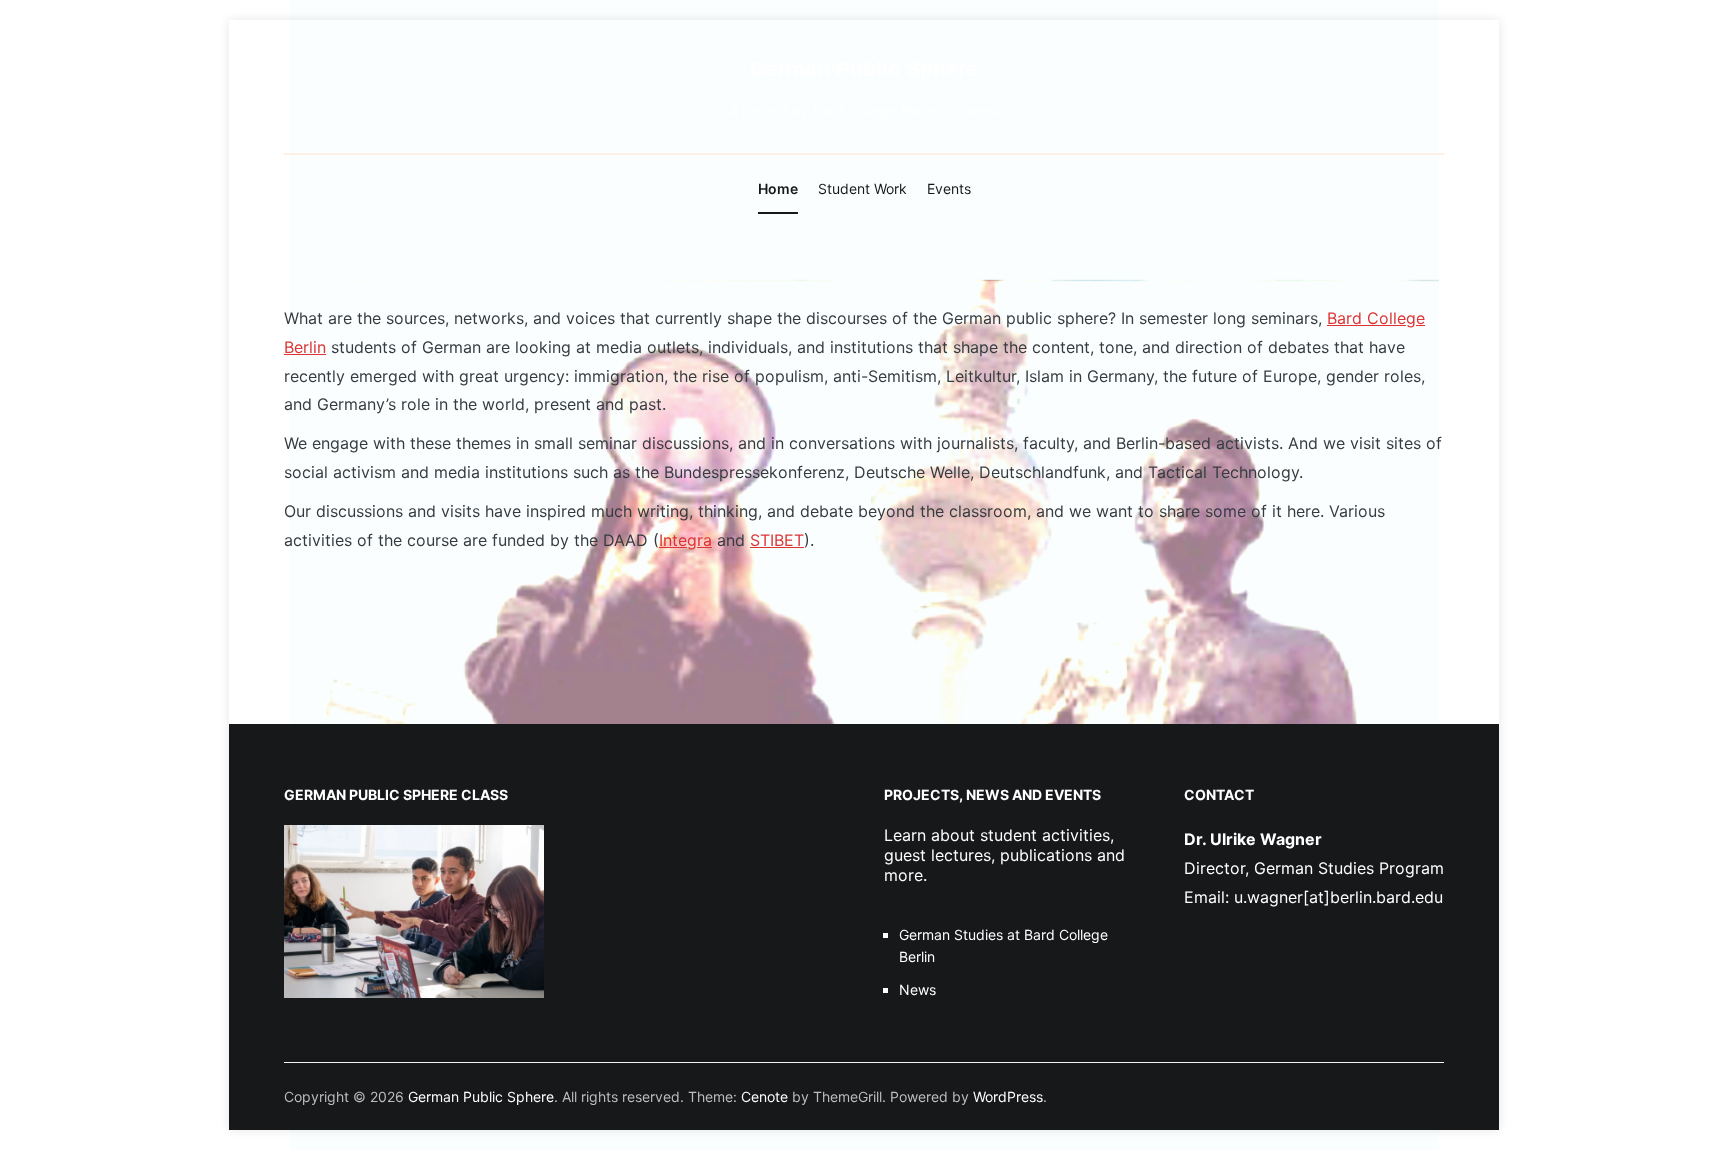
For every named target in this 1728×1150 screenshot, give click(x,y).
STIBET (777, 540)
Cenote (764, 1096)
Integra (685, 540)
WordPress (1008, 1096)
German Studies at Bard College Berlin (1003, 945)
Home (778, 188)
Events (949, 188)
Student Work (862, 188)
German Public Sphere (864, 68)
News (917, 989)
